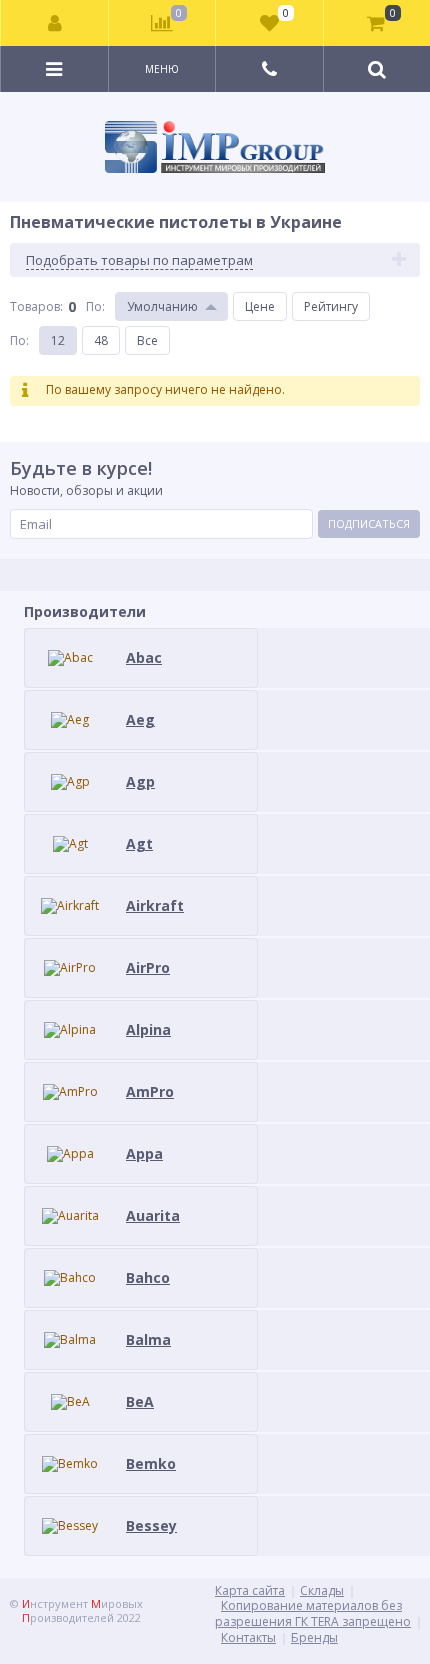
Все (147, 340)
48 (101, 340)
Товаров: (36, 306)
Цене (260, 306)
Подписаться (369, 523)
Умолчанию (162, 306)
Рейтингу (331, 306)
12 (58, 340)
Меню (162, 69)
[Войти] (55, 23)
